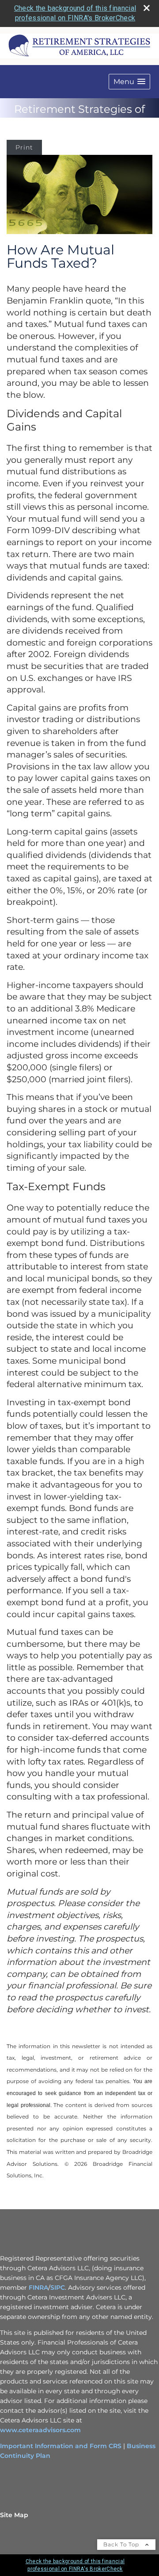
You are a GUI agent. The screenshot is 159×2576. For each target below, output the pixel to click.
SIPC (58, 2288)
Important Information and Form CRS (61, 2446)
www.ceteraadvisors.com (40, 2430)
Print (24, 147)
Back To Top (122, 2544)
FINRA (38, 2288)
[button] (129, 82)
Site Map (14, 2515)
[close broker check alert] (147, 8)
